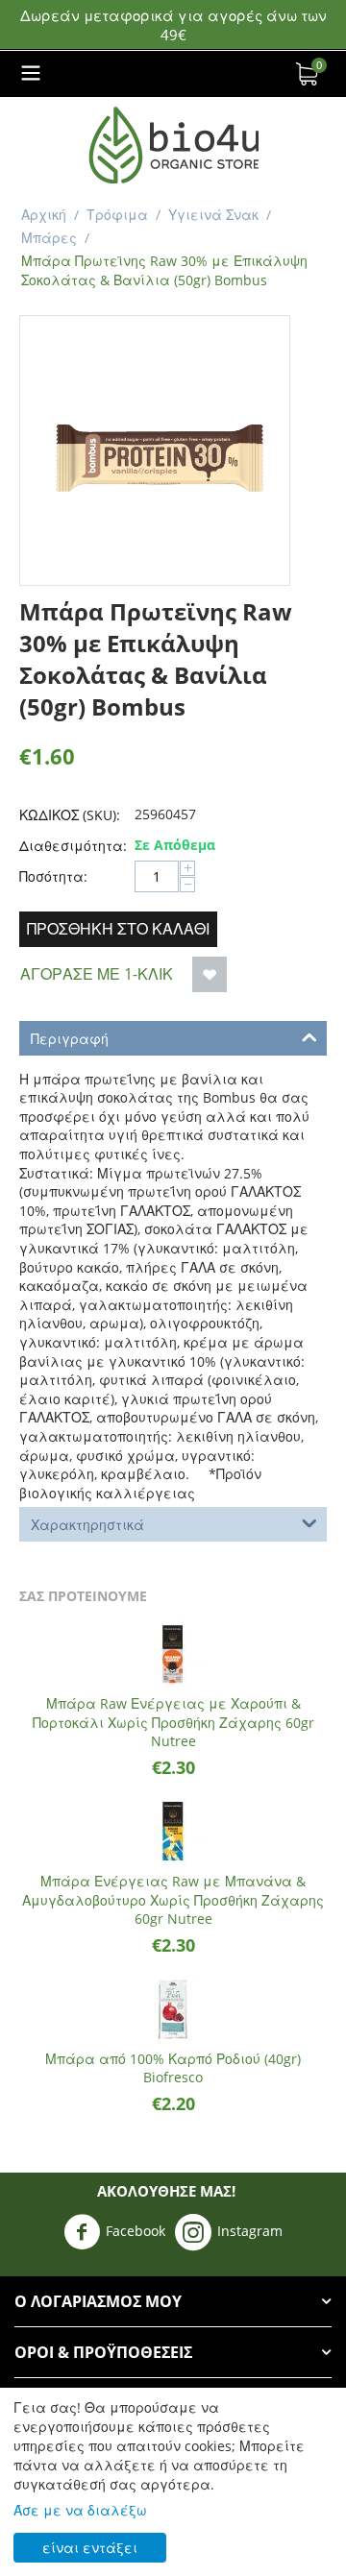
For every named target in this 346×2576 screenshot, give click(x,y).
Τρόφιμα (117, 215)
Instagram (250, 2231)
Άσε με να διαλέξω (80, 2510)
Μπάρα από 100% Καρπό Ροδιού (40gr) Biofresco (173, 2068)
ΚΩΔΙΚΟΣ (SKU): (70, 815)
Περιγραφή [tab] (70, 1039)
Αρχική (44, 215)
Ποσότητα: (53, 876)
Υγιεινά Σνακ (213, 215)
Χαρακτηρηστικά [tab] (87, 1525)
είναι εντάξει (90, 2548)
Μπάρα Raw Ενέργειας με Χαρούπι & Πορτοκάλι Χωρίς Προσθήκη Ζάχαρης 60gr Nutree (173, 1722)
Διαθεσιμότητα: (72, 846)
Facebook (136, 2231)
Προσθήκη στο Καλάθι (118, 929)
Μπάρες (49, 238)
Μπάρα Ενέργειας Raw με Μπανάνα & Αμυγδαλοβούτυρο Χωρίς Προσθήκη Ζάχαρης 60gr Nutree (173, 1900)
